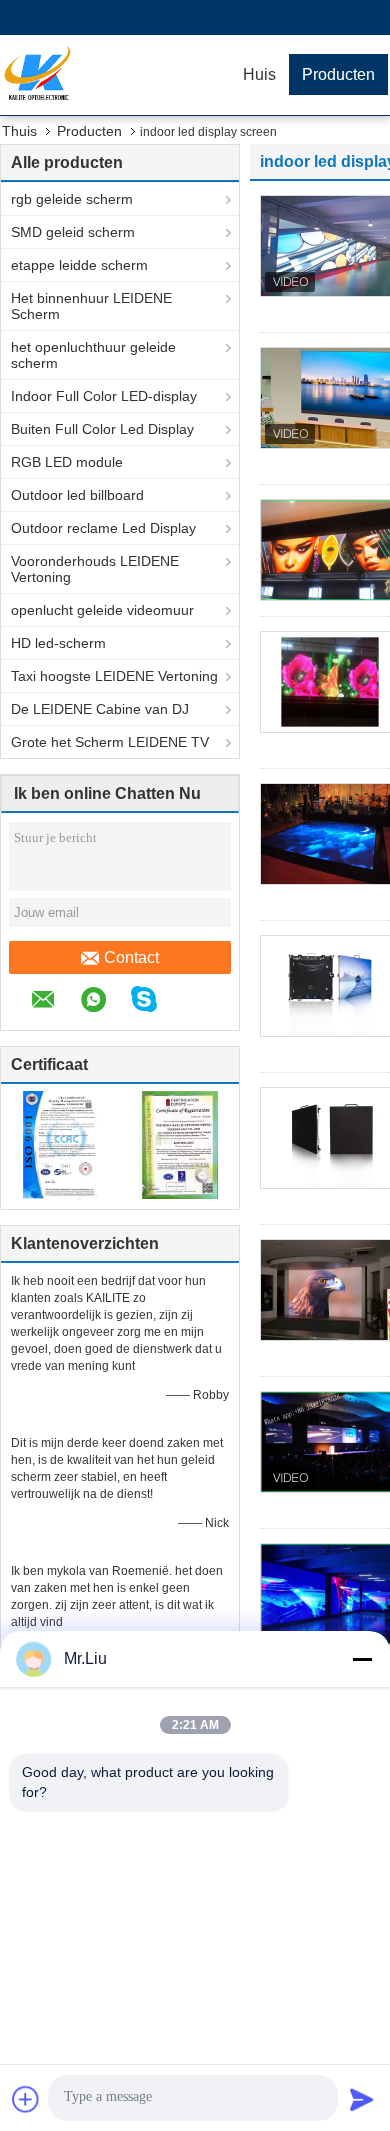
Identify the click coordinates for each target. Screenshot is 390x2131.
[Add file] (26, 2099)
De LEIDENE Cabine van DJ (100, 709)
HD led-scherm (58, 643)
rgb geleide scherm (72, 199)
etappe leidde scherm (79, 265)
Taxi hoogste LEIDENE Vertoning (114, 676)
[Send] (362, 2099)
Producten (338, 74)
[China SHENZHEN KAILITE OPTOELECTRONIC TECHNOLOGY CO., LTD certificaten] (60, 1144)
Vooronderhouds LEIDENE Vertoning (95, 569)
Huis (259, 74)
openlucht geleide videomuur (102, 610)
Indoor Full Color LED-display (104, 396)
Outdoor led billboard (77, 495)
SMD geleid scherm (73, 232)
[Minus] (362, 1659)
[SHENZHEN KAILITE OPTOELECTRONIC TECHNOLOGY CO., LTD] (115, 75)
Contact (131, 957)
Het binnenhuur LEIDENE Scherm (91, 306)
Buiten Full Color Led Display (102, 429)
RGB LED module (67, 462)
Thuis (19, 131)
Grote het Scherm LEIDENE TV (110, 742)
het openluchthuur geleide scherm (93, 355)
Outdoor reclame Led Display (103, 528)
